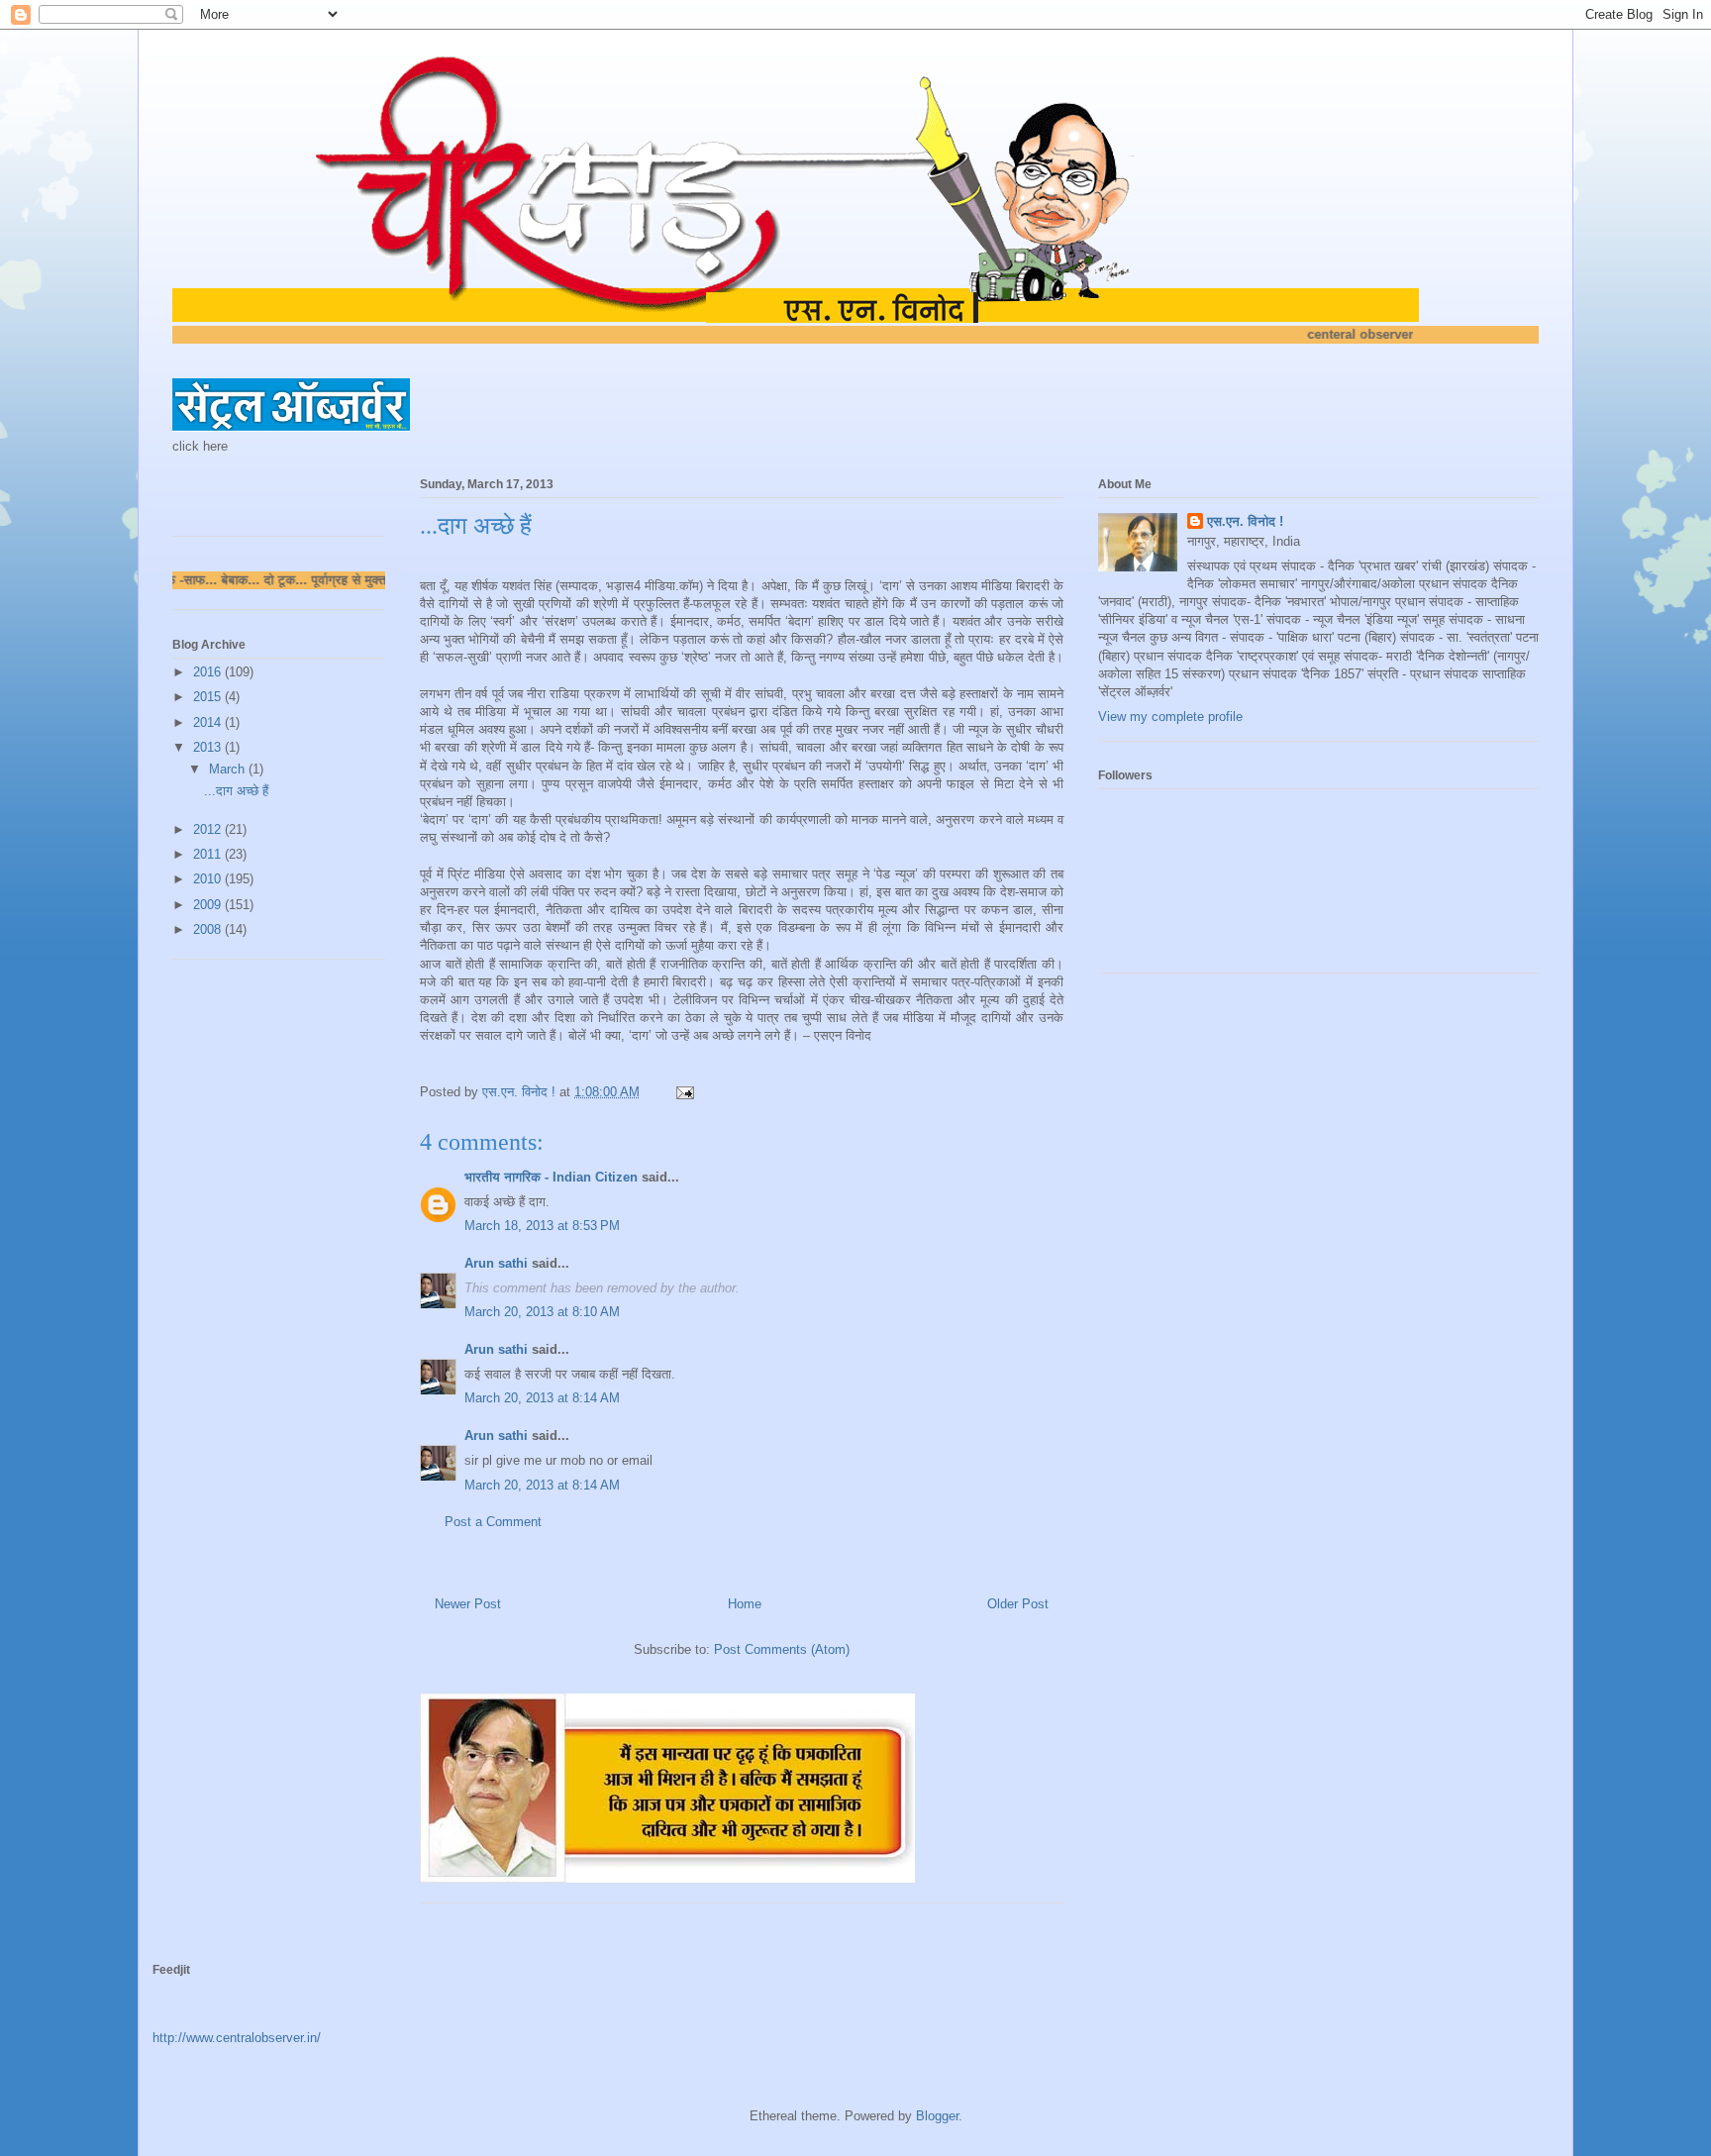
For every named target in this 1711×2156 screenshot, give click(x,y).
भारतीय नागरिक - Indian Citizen (551, 1177)
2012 (209, 829)
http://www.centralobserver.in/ (237, 2038)
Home (745, 1604)
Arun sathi (496, 1263)
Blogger (937, 2116)
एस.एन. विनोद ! (1245, 521)
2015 (209, 697)
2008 (209, 929)
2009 (209, 905)
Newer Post (468, 1604)
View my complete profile (1170, 717)
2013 (209, 747)
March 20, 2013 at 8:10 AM (542, 1312)
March (229, 769)
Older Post (1018, 1604)
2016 (209, 672)
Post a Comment (493, 1522)
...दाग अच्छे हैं (236, 791)
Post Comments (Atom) (782, 1649)
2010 (209, 879)
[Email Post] (684, 1092)
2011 (209, 854)
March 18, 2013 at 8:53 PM (542, 1226)
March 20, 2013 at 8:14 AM (542, 1398)
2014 (209, 722)
